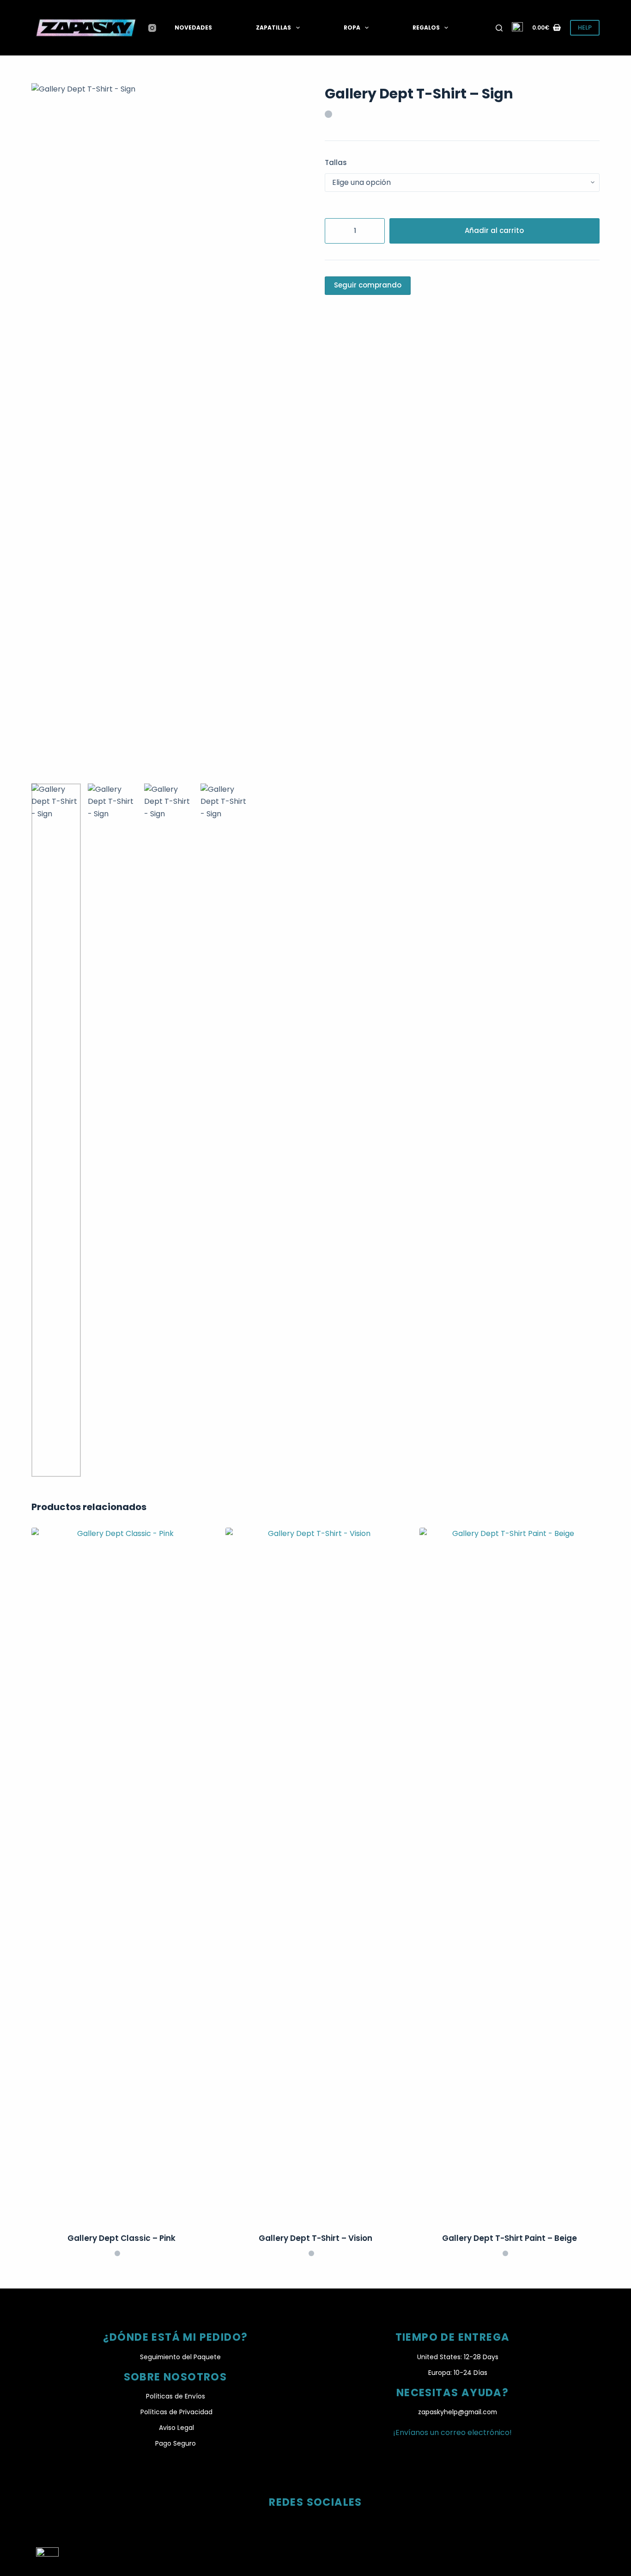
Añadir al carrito (494, 230)
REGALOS (426, 28)
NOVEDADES (193, 28)
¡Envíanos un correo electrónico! (452, 2432)
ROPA (352, 28)
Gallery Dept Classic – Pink (121, 2238)
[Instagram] (152, 28)
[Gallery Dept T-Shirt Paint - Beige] (510, 1874)
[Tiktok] (315, 2523)
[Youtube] (339, 2523)
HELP (585, 28)
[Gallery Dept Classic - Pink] (121, 1874)
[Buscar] (499, 28)
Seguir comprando (368, 285)
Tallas (336, 162)
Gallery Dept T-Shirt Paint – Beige (510, 2238)
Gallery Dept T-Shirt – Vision (315, 2238)
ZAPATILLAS (273, 28)
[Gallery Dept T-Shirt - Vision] (315, 1874)
